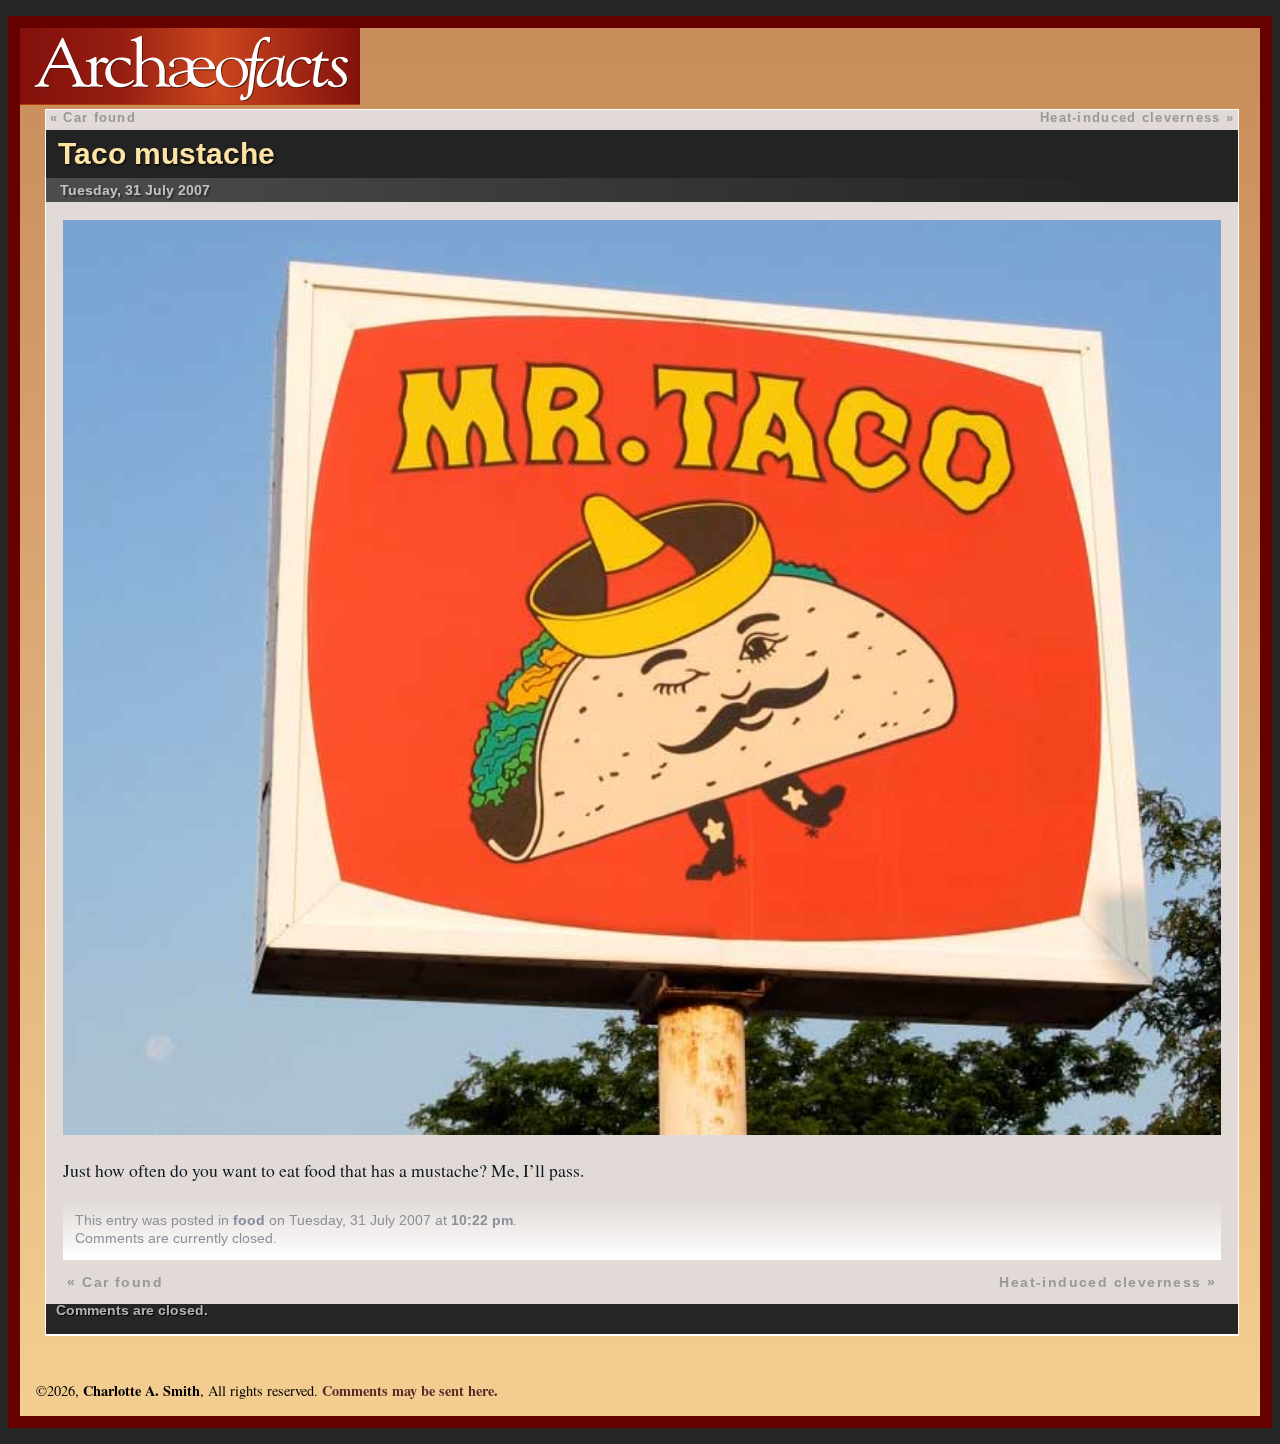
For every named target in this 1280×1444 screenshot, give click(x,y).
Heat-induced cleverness (1130, 117)
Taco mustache (166, 153)
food (249, 1220)
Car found (99, 117)
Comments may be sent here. (410, 1390)
